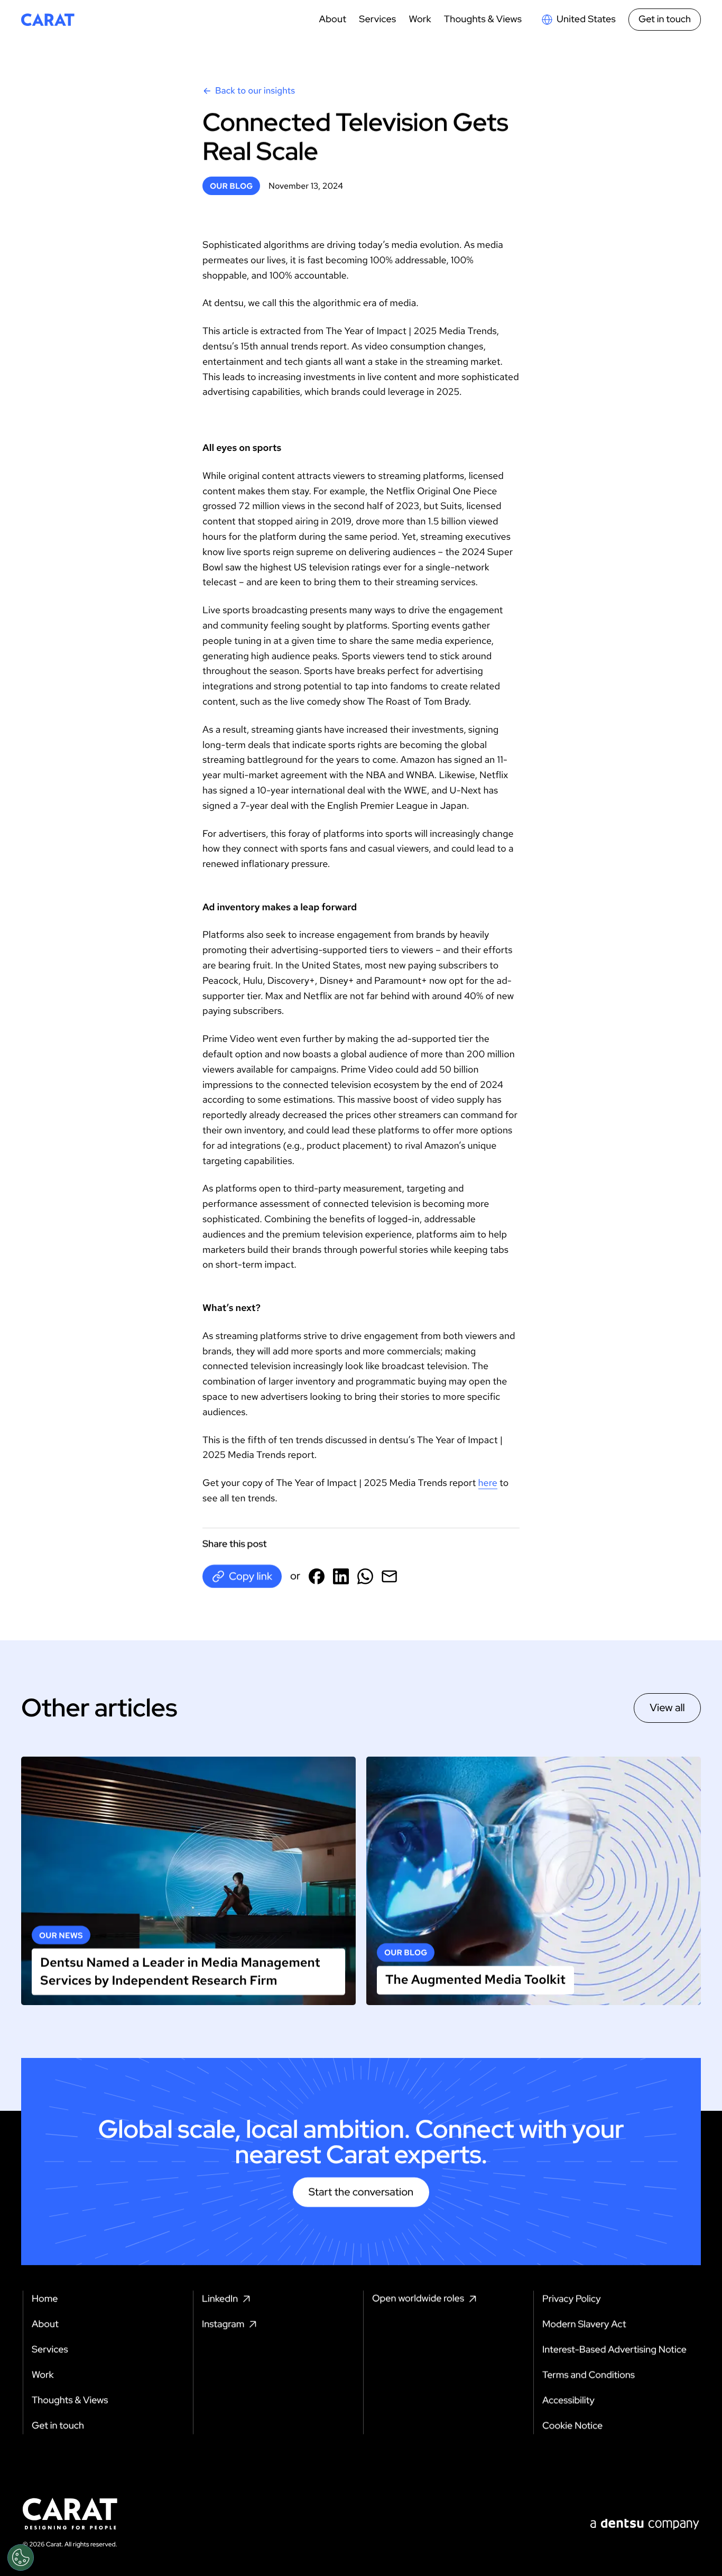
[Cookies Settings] (21, 2557)
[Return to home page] (48, 20)
